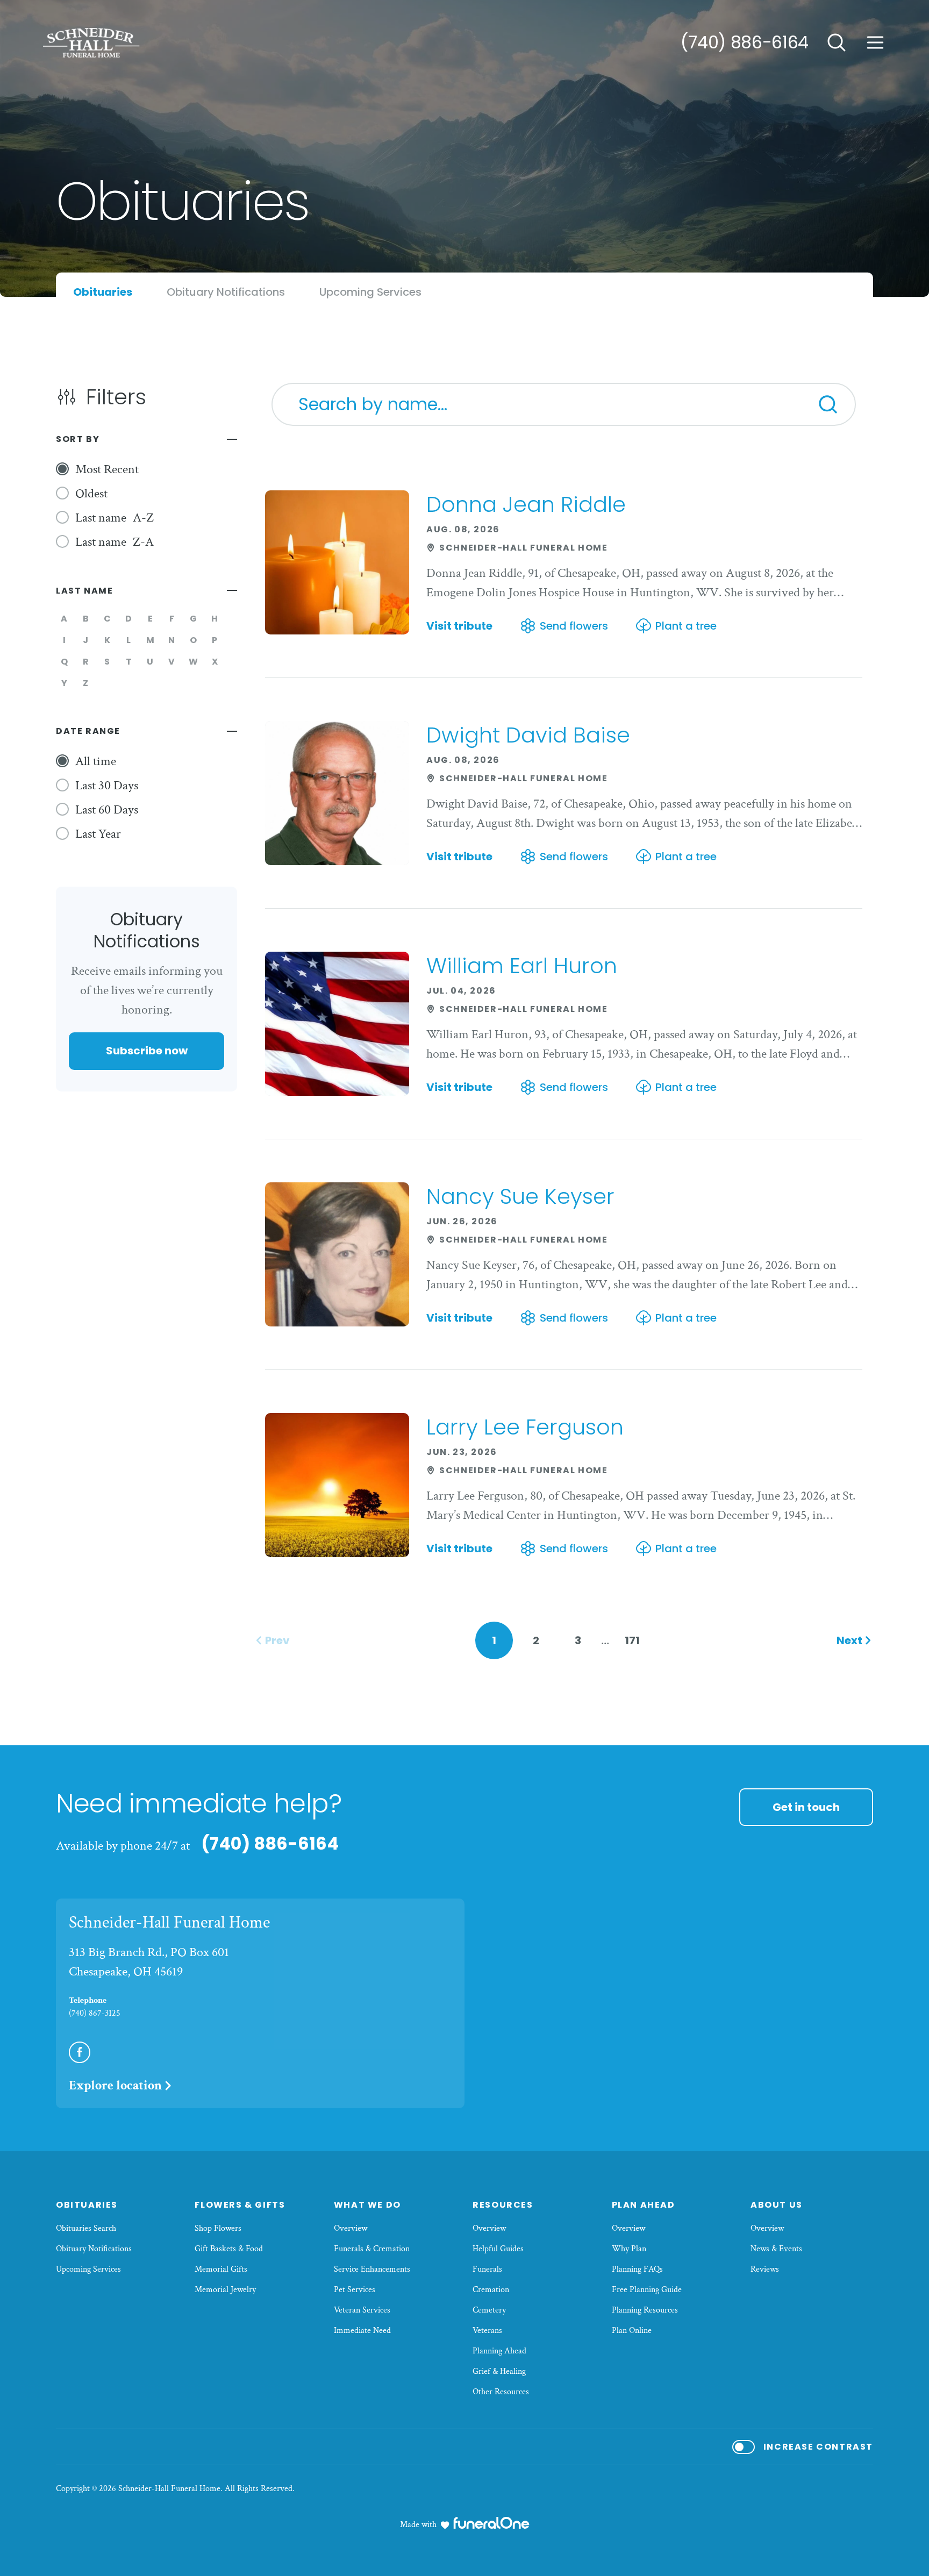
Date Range (88, 731)
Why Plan (629, 2249)
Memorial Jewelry (225, 2290)
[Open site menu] (875, 42)
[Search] (828, 404)
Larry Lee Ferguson (525, 1427)
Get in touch (806, 1807)
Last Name (84, 591)
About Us (777, 2205)
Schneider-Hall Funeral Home (169, 1922)
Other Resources (501, 2392)
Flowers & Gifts (240, 2205)
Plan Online (632, 2331)
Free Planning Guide (647, 2290)
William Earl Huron (522, 966)
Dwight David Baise (528, 735)
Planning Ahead (499, 2351)
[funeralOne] (491, 2523)
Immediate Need (362, 2331)
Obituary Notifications (94, 2249)
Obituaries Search (86, 2228)
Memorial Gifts (221, 2269)
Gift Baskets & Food (229, 2249)
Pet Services (355, 2290)
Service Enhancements (372, 2269)
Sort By (78, 439)
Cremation (491, 2290)
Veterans (487, 2331)
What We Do (367, 2205)
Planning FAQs (637, 2269)
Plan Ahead (644, 2205)
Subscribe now (147, 1051)
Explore (115, 2085)
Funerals (487, 2269)
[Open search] (837, 42)
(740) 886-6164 (745, 42)
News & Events (776, 2249)
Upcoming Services (88, 2269)
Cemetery (489, 2310)
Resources (503, 2205)
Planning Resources (645, 2310)
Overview (351, 2228)
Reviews (765, 2269)
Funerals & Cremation (372, 2249)
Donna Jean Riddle (526, 504)
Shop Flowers (218, 2228)
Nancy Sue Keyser (520, 1196)
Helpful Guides (498, 2249)
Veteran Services (362, 2310)
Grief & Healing (499, 2371)
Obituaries (87, 2205)
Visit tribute (459, 626)
